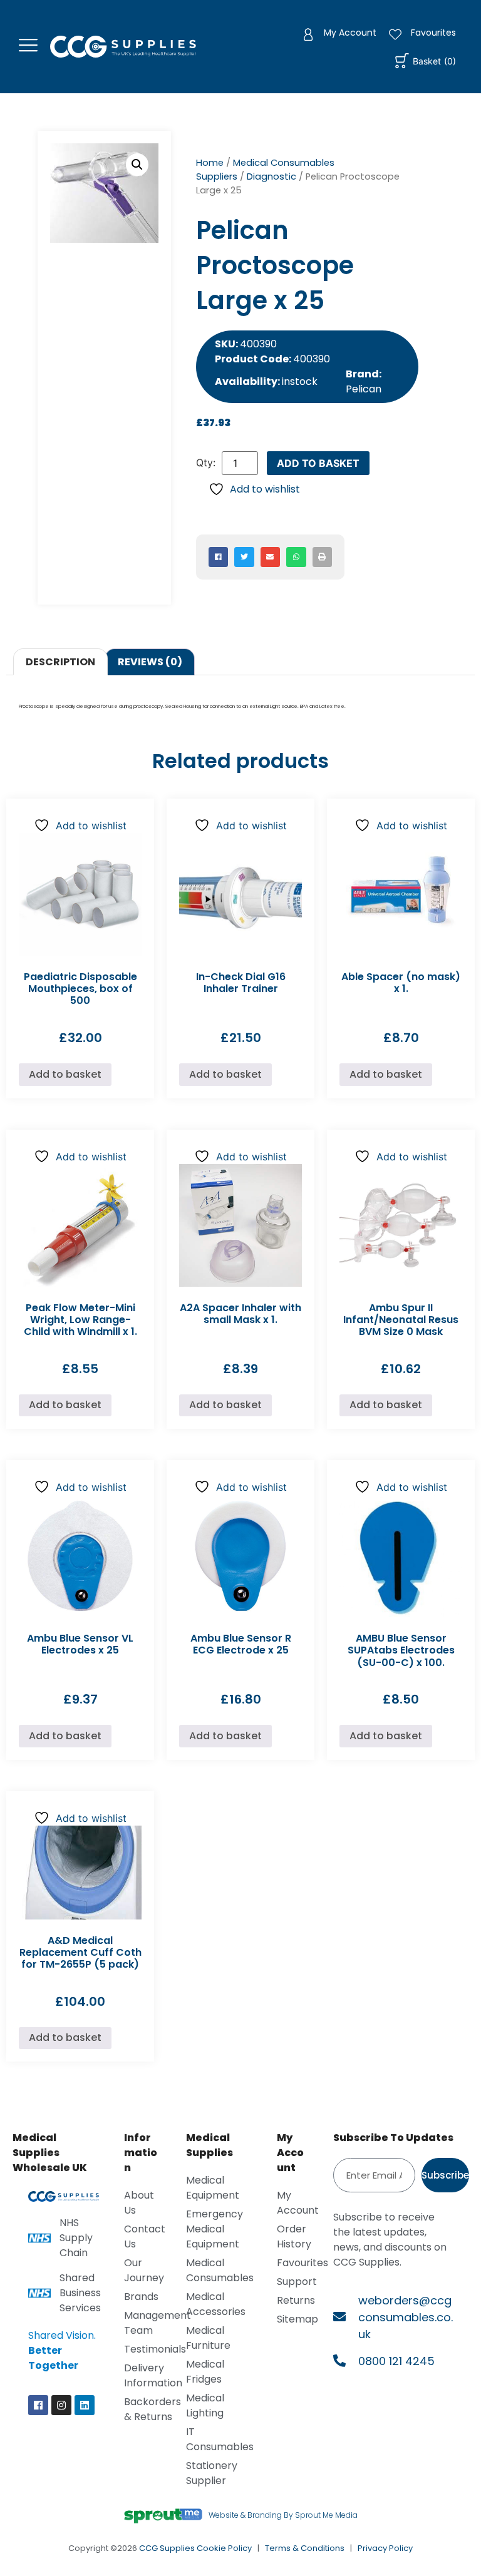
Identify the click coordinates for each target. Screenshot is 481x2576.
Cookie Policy (224, 2548)
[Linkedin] (85, 2405)
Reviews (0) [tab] (150, 662)
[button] (137, 165)
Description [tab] (60, 662)
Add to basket (318, 463)
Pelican (364, 389)
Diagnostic (272, 176)
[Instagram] (61, 2405)
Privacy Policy (385, 2548)
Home (210, 163)
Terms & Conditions (305, 2548)
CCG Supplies (167, 2548)
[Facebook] (38, 2405)
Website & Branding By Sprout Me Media (283, 2515)
